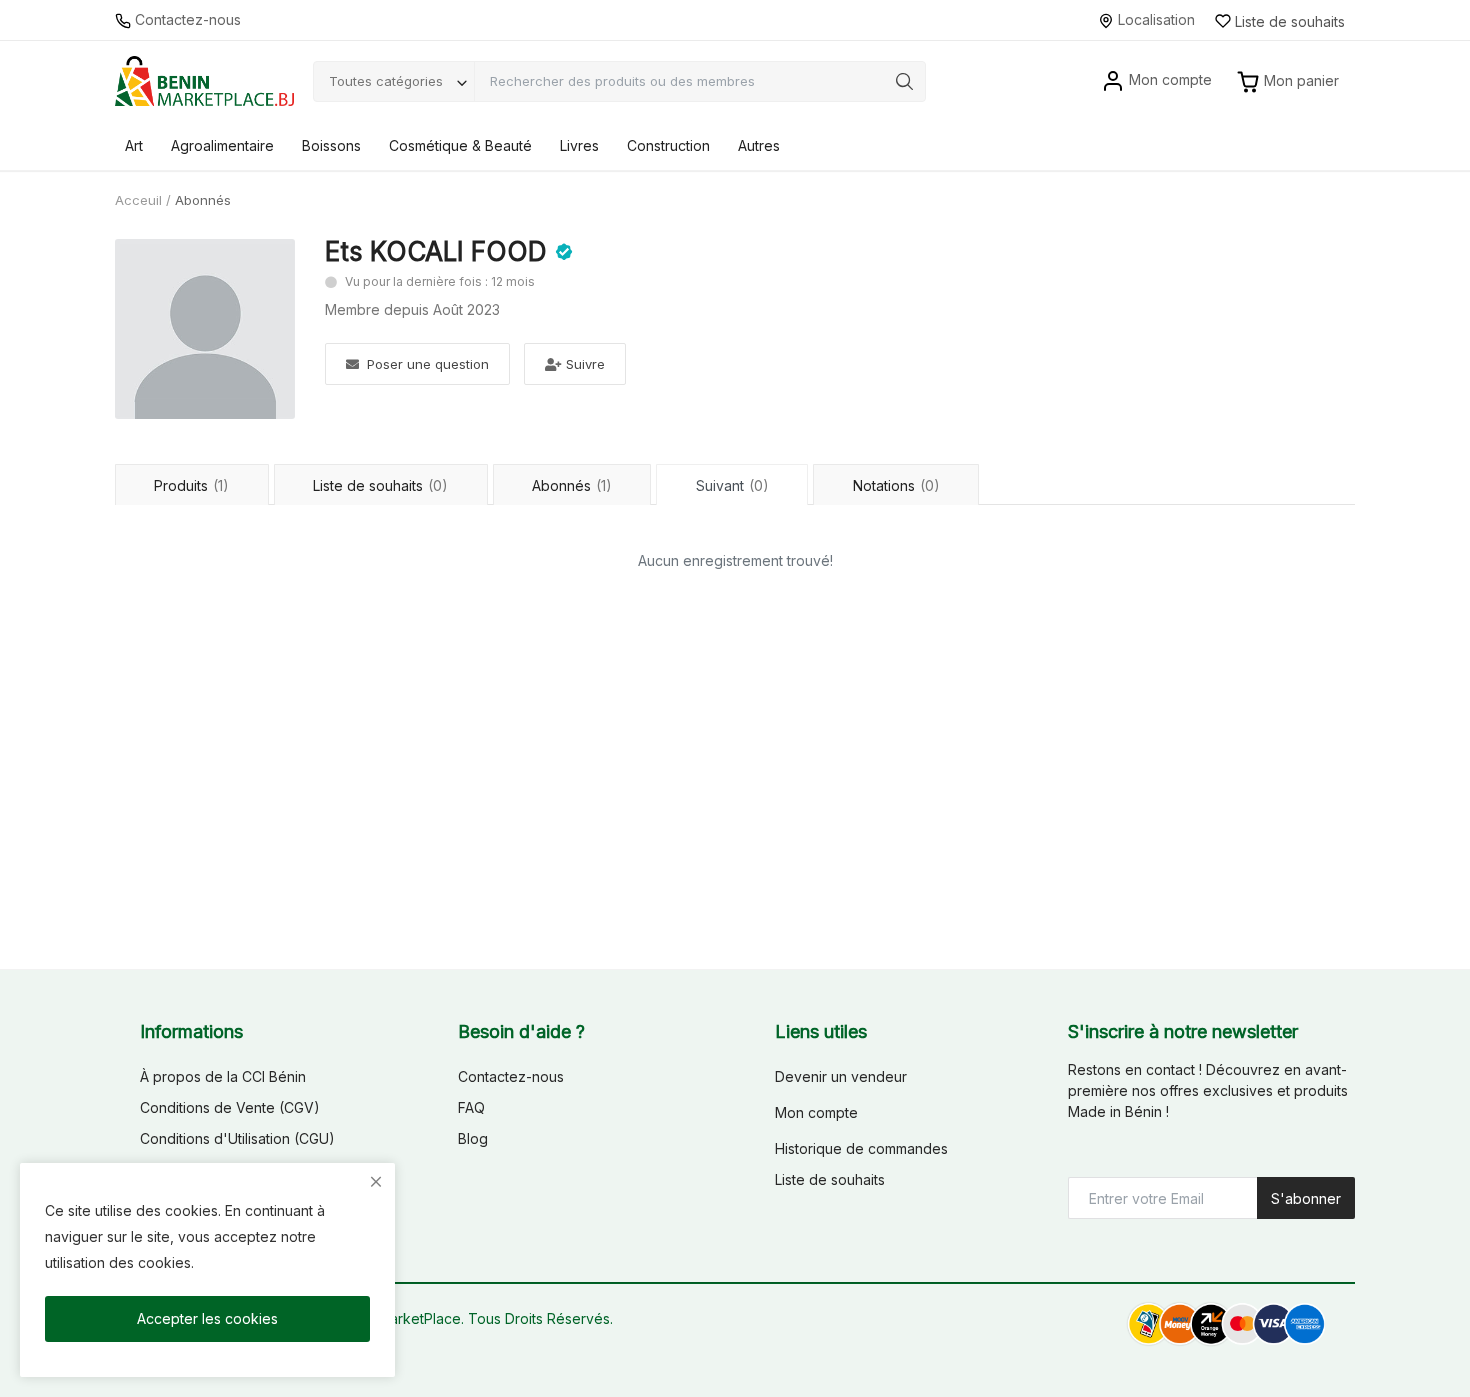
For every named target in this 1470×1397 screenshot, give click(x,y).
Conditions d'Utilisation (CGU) (237, 1138)
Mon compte (816, 1112)
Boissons (331, 145)
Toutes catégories (386, 81)
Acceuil (138, 200)
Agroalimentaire (222, 145)
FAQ (471, 1107)
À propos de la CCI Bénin (223, 1076)
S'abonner (1306, 1198)
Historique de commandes (861, 1148)
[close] (376, 1182)
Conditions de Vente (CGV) (230, 1107)
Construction (668, 145)
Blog (473, 1138)
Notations (896, 485)
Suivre (585, 364)
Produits (191, 485)
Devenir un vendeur (841, 1076)
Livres (579, 145)
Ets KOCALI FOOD (436, 251)
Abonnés (572, 485)
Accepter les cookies (207, 1318)
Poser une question (428, 364)
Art (134, 145)
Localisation (1154, 19)
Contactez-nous (186, 19)
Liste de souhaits (380, 485)
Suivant (732, 485)
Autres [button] (759, 145)
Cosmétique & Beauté (460, 145)
